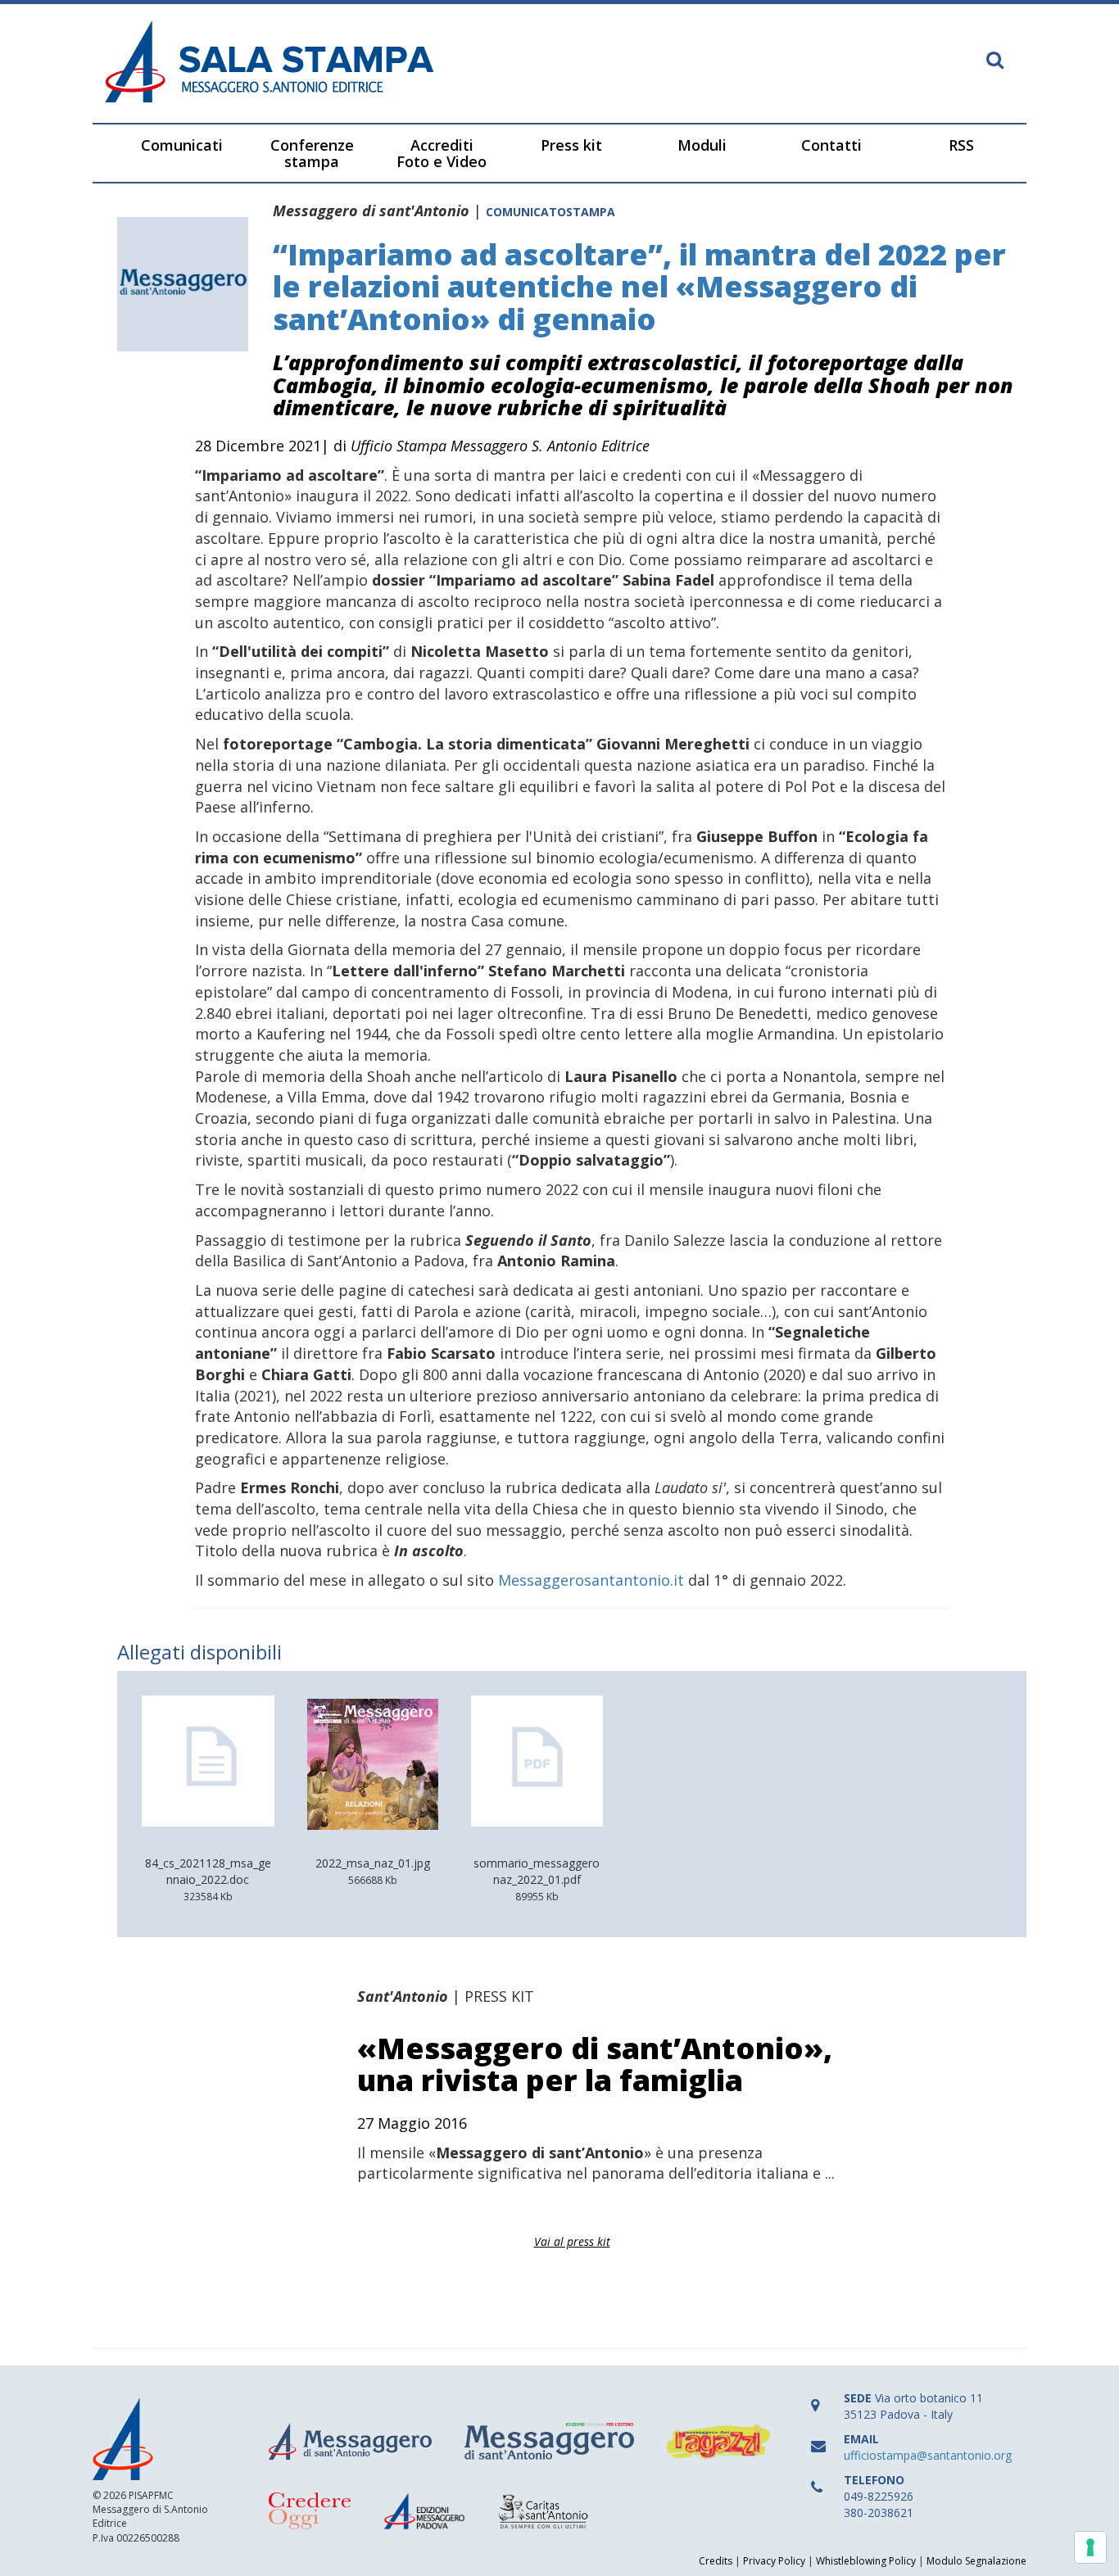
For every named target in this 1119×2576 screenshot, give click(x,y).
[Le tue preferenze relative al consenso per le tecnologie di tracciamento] (1090, 2547)
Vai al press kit (572, 2241)
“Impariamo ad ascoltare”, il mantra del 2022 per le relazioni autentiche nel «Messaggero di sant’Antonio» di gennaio (639, 287)
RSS (961, 145)
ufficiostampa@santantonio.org (928, 2455)
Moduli (702, 145)
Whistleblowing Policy (866, 2561)
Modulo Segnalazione (976, 2561)
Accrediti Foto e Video (442, 153)
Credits (716, 2561)
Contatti (831, 145)
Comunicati (182, 145)
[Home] (326, 63)
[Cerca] (995, 61)
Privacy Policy (774, 2561)
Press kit (571, 145)
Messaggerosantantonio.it (591, 1580)
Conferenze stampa (312, 153)
